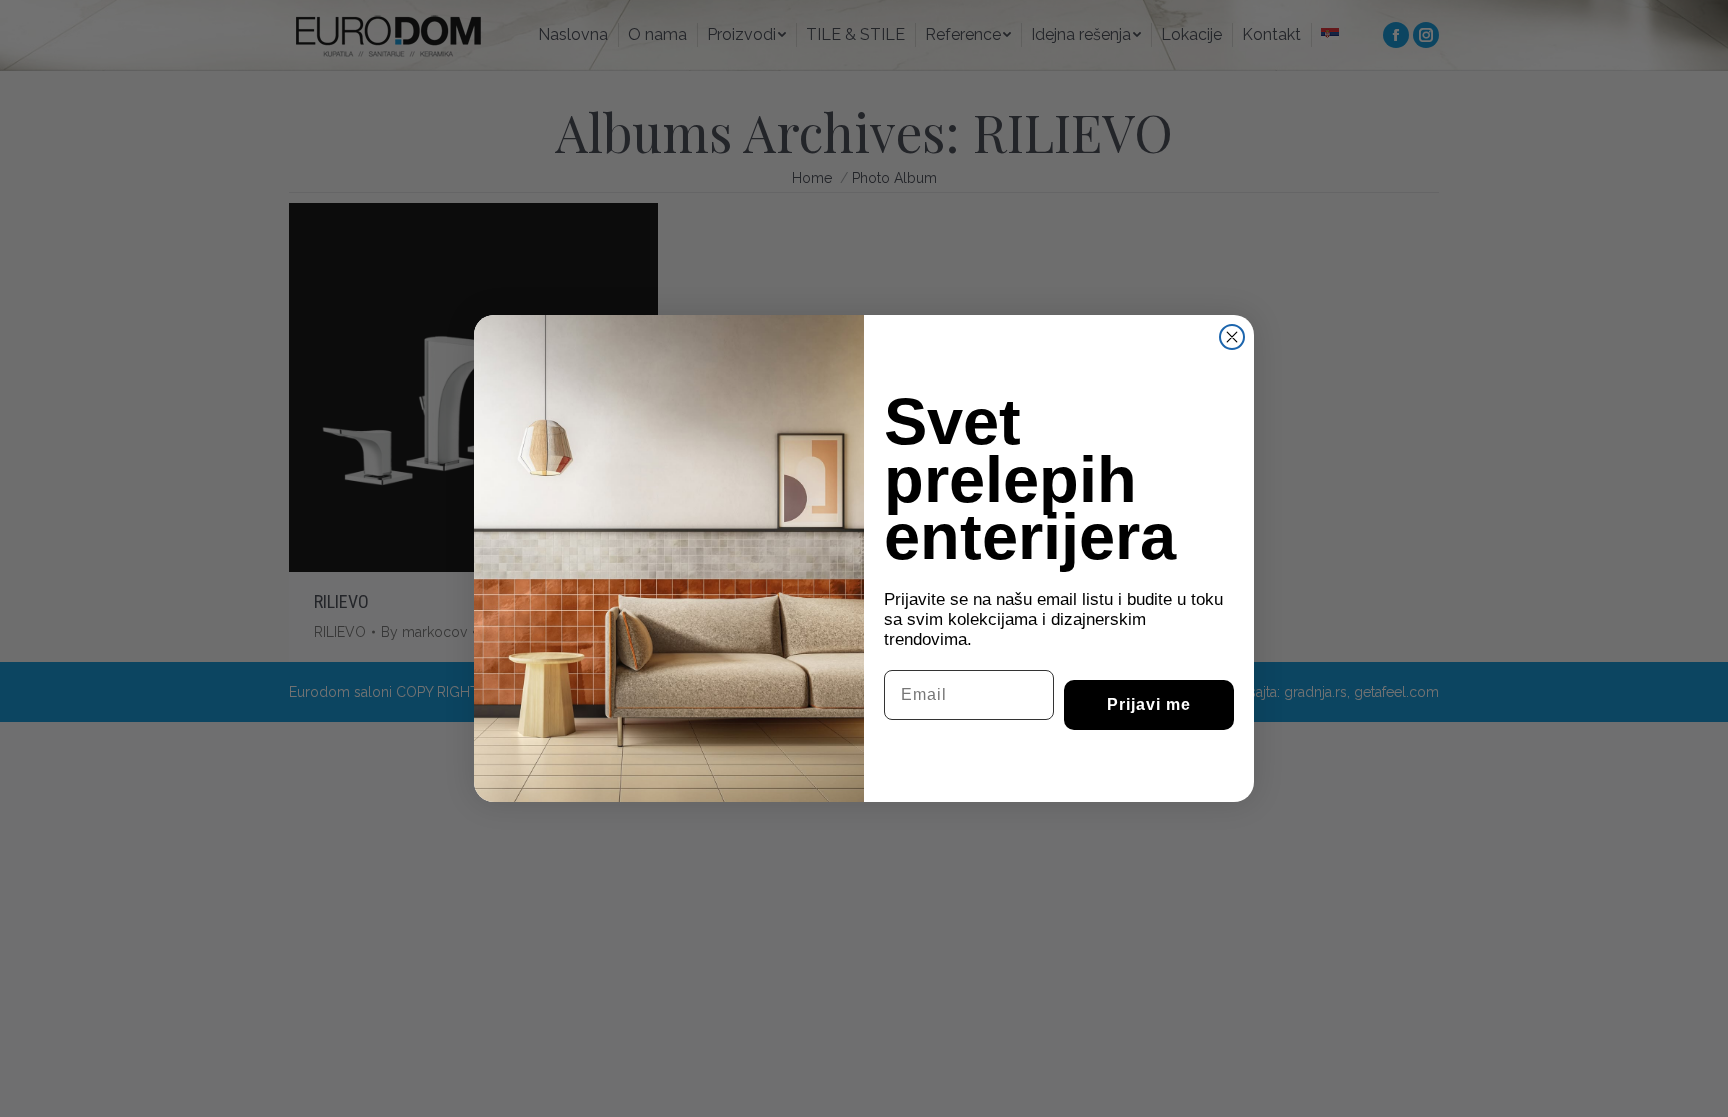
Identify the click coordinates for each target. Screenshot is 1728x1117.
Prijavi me (1149, 704)
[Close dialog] (1232, 337)
